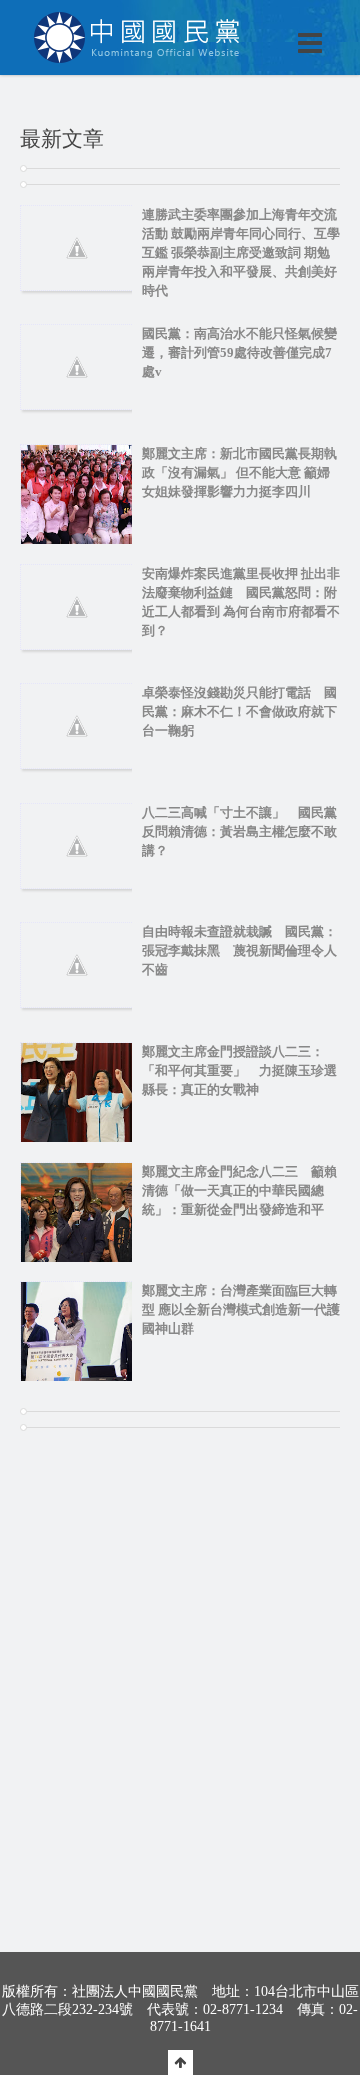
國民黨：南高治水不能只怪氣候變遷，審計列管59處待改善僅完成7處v (239, 352)
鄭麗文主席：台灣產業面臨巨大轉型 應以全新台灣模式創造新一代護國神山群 (241, 1309)
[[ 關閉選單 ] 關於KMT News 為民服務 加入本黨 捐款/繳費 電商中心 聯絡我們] (258, 22)
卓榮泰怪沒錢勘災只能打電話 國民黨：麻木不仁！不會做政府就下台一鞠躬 (239, 711)
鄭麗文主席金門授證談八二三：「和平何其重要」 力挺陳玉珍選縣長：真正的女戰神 (239, 1070)
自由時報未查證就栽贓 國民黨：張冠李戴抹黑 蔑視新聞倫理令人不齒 (239, 950)
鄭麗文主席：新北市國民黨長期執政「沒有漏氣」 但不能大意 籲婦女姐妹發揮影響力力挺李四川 (239, 472)
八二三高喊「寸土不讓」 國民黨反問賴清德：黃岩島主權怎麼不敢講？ (239, 831)
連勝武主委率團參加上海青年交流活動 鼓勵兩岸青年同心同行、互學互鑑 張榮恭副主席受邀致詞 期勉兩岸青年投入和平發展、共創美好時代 (241, 252)
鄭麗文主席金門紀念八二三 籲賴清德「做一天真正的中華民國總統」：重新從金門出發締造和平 (239, 1190)
